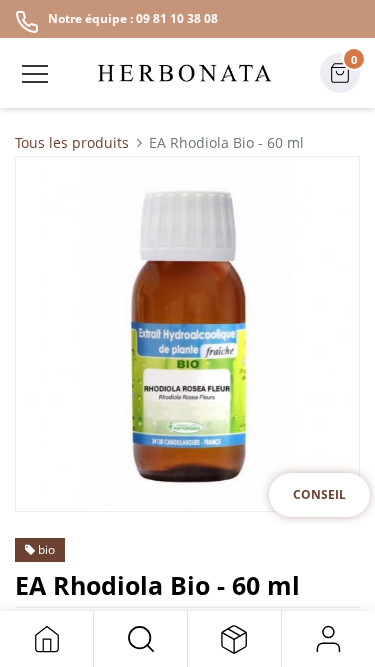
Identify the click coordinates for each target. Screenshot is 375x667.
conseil (319, 494)
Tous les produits (72, 142)
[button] (140, 639)
